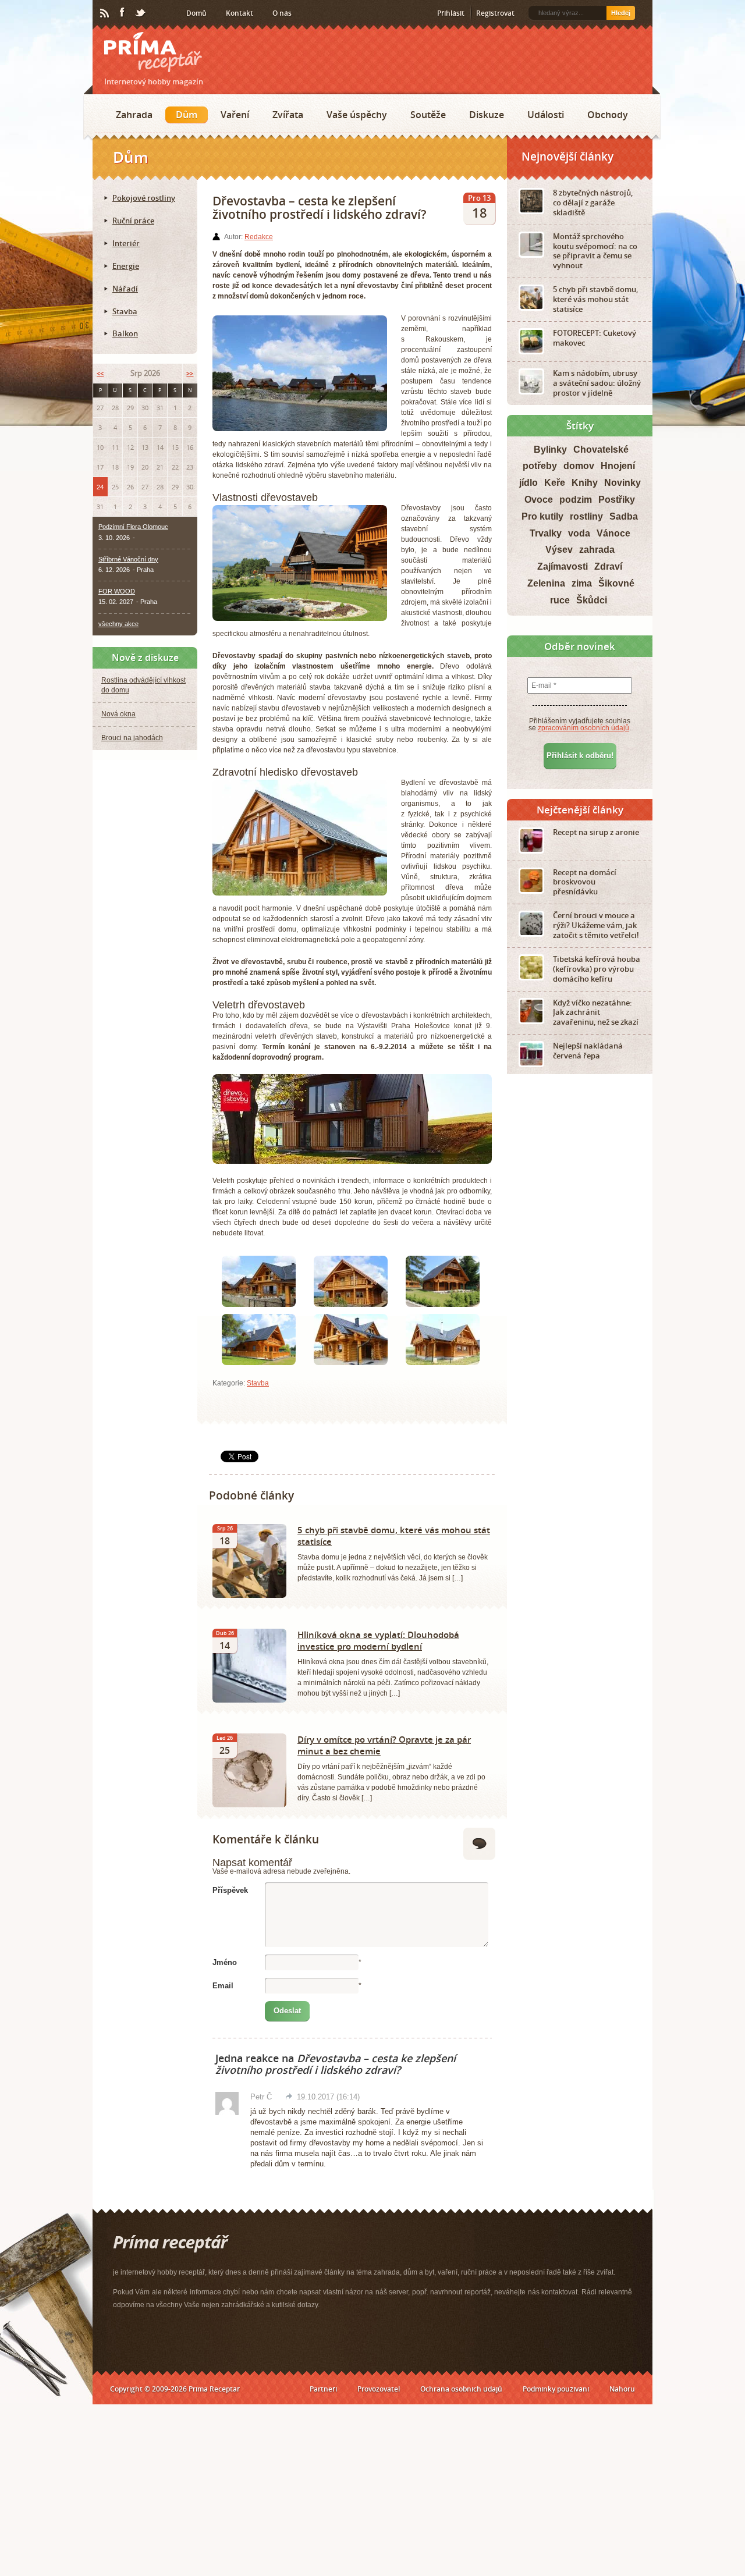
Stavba (258, 1383)
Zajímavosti (563, 566)
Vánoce (613, 533)
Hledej (621, 13)
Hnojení (618, 466)
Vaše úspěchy (357, 115)
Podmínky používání (556, 2389)
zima (582, 583)
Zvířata (288, 115)
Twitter (141, 13)
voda (579, 533)
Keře (555, 483)
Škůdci (592, 600)
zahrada (597, 550)
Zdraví (608, 566)
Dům (187, 115)
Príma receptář (153, 52)
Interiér (126, 243)
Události (546, 115)
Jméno (225, 1962)
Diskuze (487, 115)
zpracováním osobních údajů (583, 728)
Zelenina (546, 583)
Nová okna (118, 714)
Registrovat (495, 13)
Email (223, 1986)
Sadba (624, 516)
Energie (126, 266)
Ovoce (539, 500)
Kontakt (240, 13)
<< (100, 373)
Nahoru (622, 2389)
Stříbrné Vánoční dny (128, 559)
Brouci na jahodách (132, 738)
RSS (105, 13)
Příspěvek (230, 1890)
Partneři (323, 2389)
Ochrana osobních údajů (461, 2389)
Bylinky (550, 450)
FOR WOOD (117, 591)
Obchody (608, 115)
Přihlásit (451, 13)
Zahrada (134, 115)
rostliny (586, 516)
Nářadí (125, 289)
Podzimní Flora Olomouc (133, 527)
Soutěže (428, 115)
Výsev (559, 550)
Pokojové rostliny (144, 198)
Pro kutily (542, 516)
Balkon (125, 333)
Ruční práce (133, 221)
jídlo (528, 483)
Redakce (259, 237)
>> (190, 373)
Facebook (123, 13)
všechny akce (118, 624)
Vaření (235, 115)
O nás (282, 13)
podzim (576, 500)
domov (579, 466)
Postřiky (617, 500)
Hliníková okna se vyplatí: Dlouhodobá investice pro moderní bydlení (378, 1640)
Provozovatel (379, 2389)
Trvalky (546, 533)
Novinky (622, 483)
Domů (196, 13)
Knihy (585, 483)
